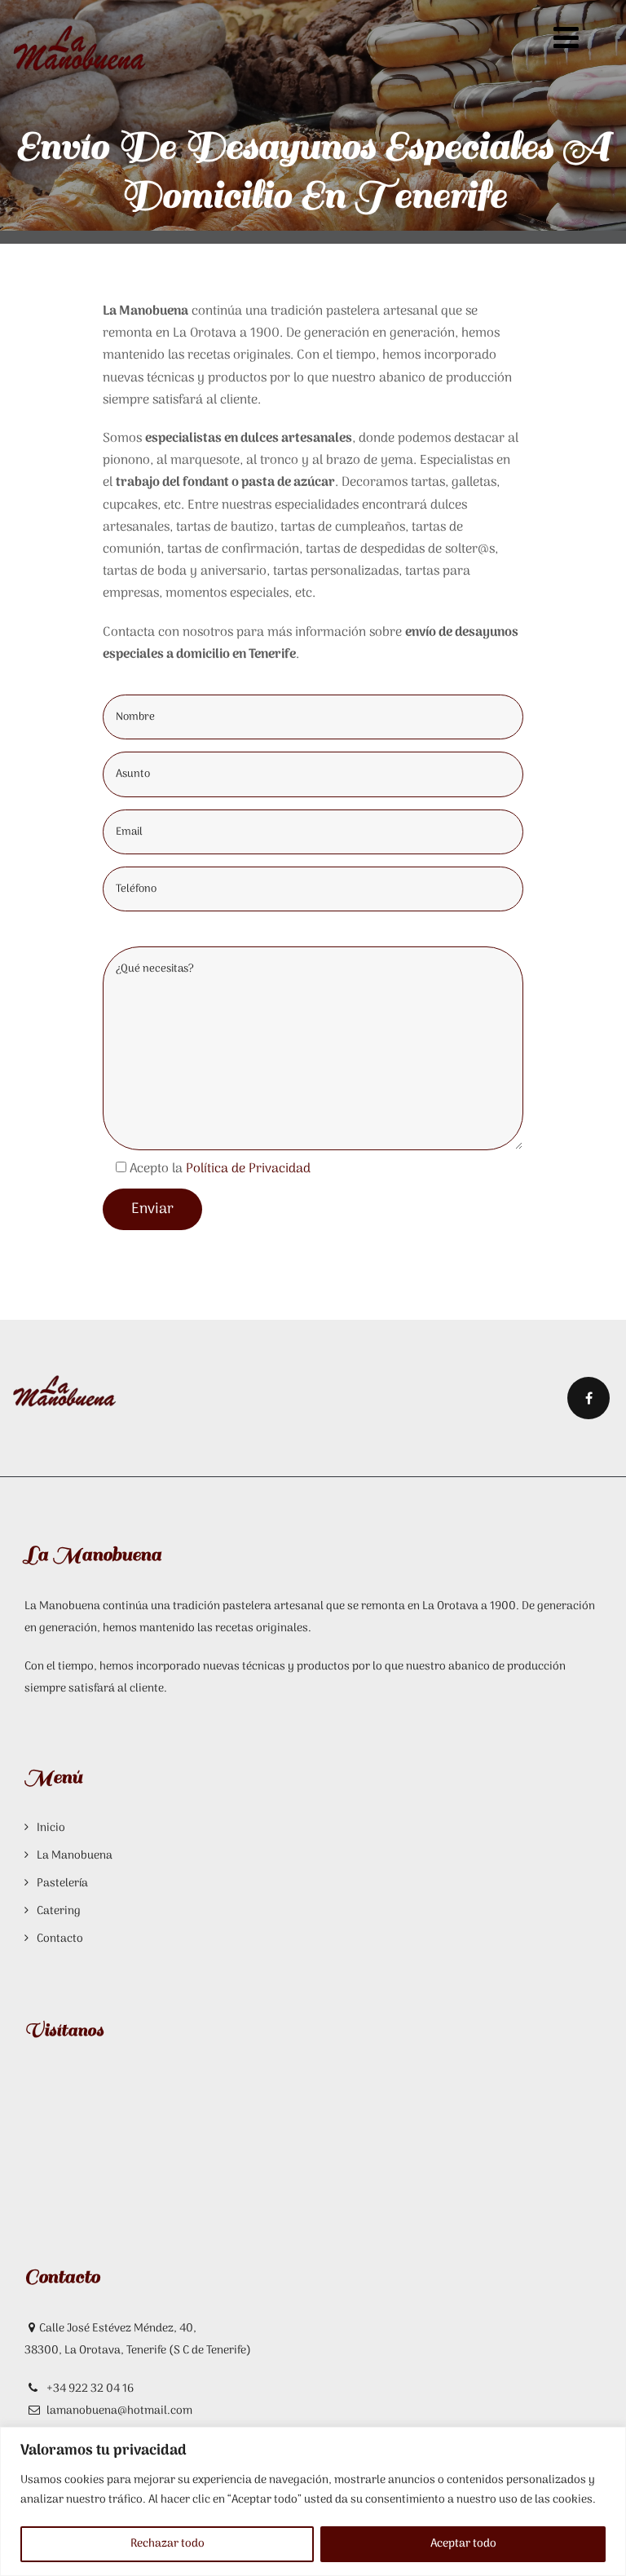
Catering (59, 1911)
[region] (313, 2501)
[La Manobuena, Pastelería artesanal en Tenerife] (79, 49)
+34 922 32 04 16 (89, 2389)
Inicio (51, 1828)
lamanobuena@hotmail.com (119, 2411)
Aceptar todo (463, 2544)
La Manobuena (75, 1856)
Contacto (60, 1939)
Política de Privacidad (248, 1169)
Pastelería (62, 1883)
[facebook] (589, 1398)
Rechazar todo (168, 2544)
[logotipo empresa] (65, 1388)
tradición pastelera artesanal (248, 1606)
